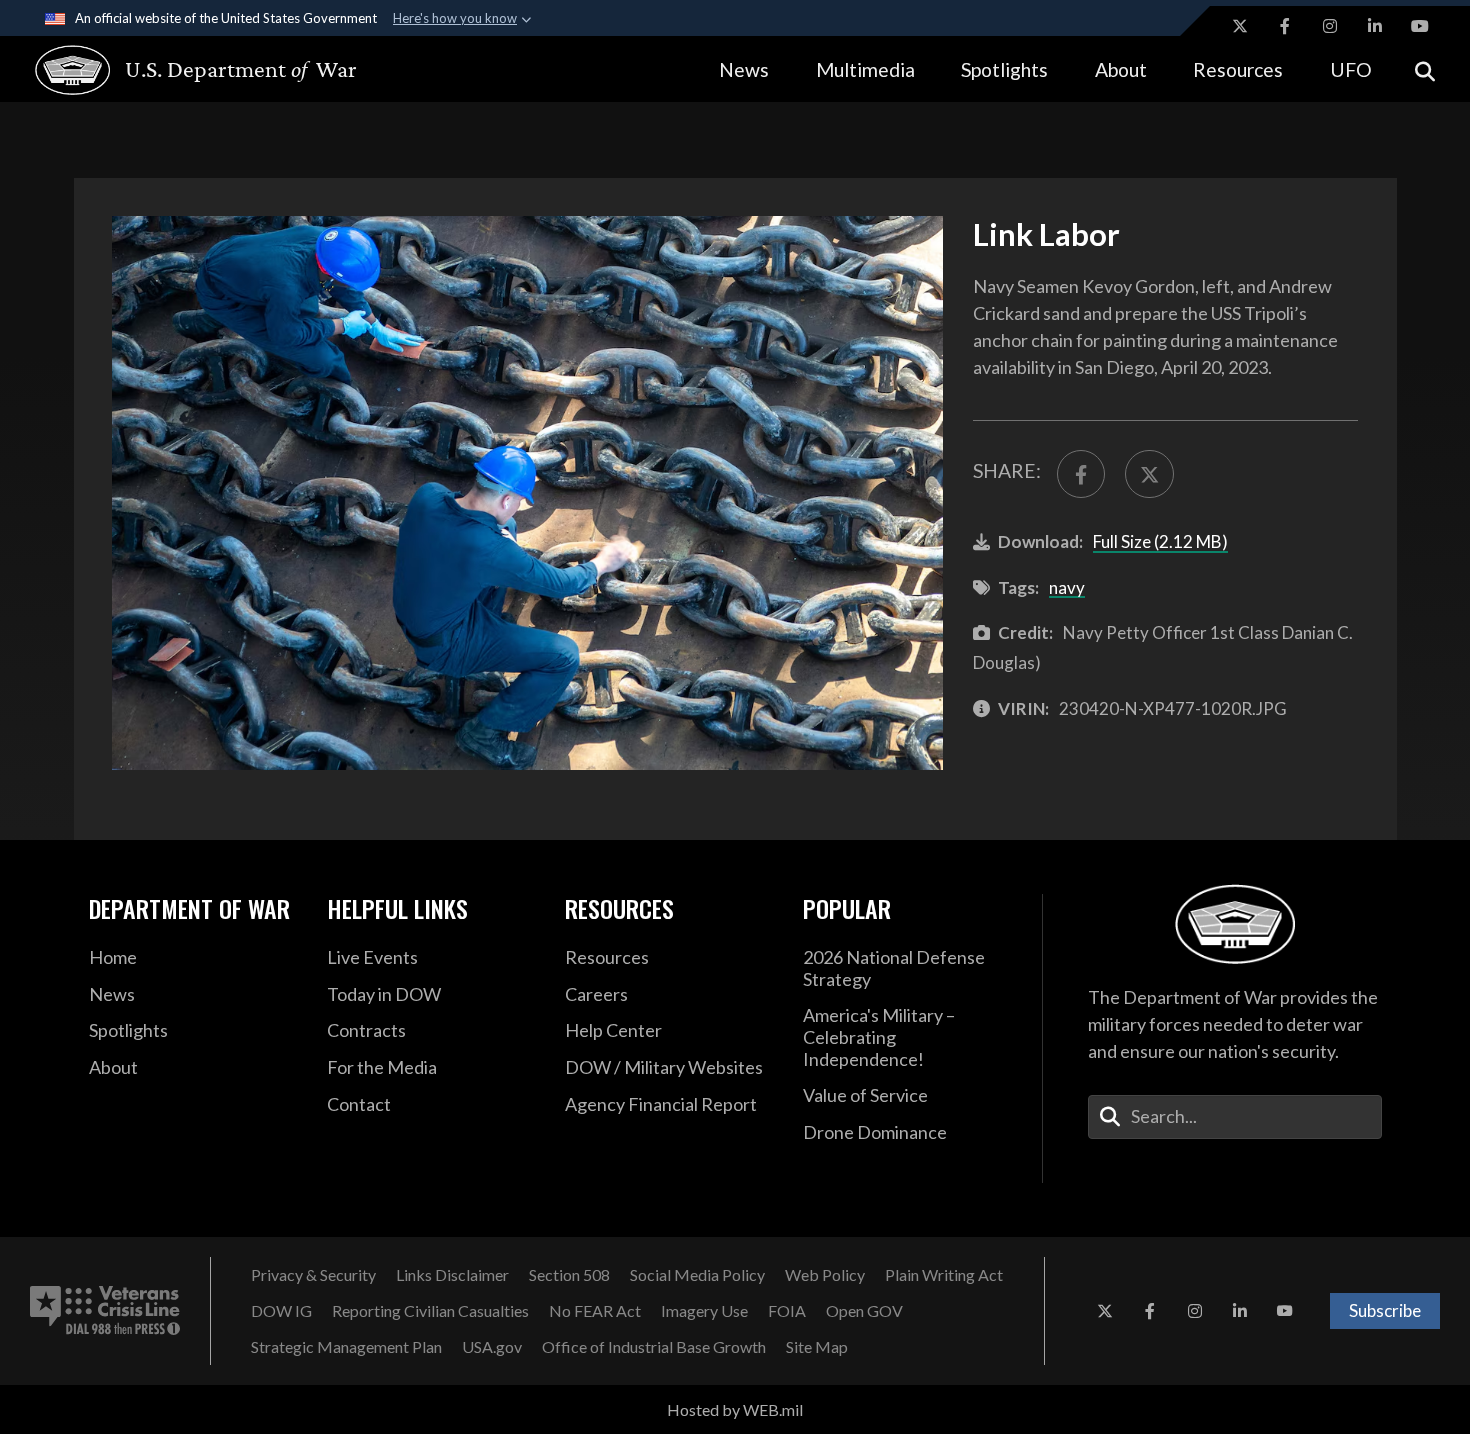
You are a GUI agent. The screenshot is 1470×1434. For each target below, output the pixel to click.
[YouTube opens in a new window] (1420, 26)
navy (1067, 587)
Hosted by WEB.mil (735, 1409)
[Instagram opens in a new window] (1330, 26)
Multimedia (865, 69)
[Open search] (1425, 69)
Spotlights (1004, 69)
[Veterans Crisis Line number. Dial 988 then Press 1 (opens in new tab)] (105, 1311)
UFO (1351, 69)
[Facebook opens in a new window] (1285, 26)
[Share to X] (1149, 474)
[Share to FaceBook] (1081, 474)
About (1121, 69)
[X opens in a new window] (1240, 26)
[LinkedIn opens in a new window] (1375, 26)
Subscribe (1385, 1310)
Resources (1238, 69)
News (744, 69)
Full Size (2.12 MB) (1160, 541)
